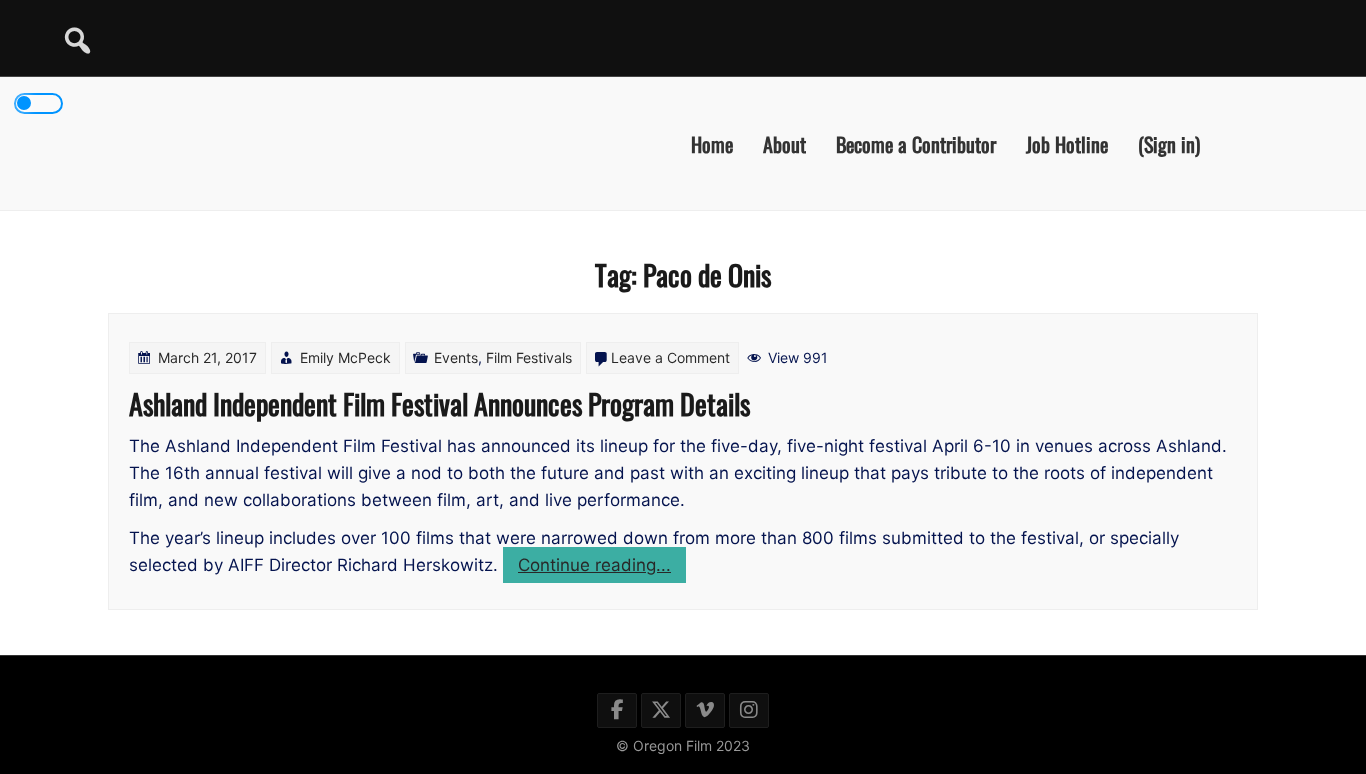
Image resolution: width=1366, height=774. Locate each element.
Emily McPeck (345, 357)
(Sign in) (1169, 143)
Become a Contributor (916, 143)
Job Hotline (1067, 143)
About (784, 143)
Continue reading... (602, 568)
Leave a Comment (670, 357)
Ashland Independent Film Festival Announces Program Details (439, 403)
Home (712, 143)
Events (456, 357)
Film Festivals (529, 357)
